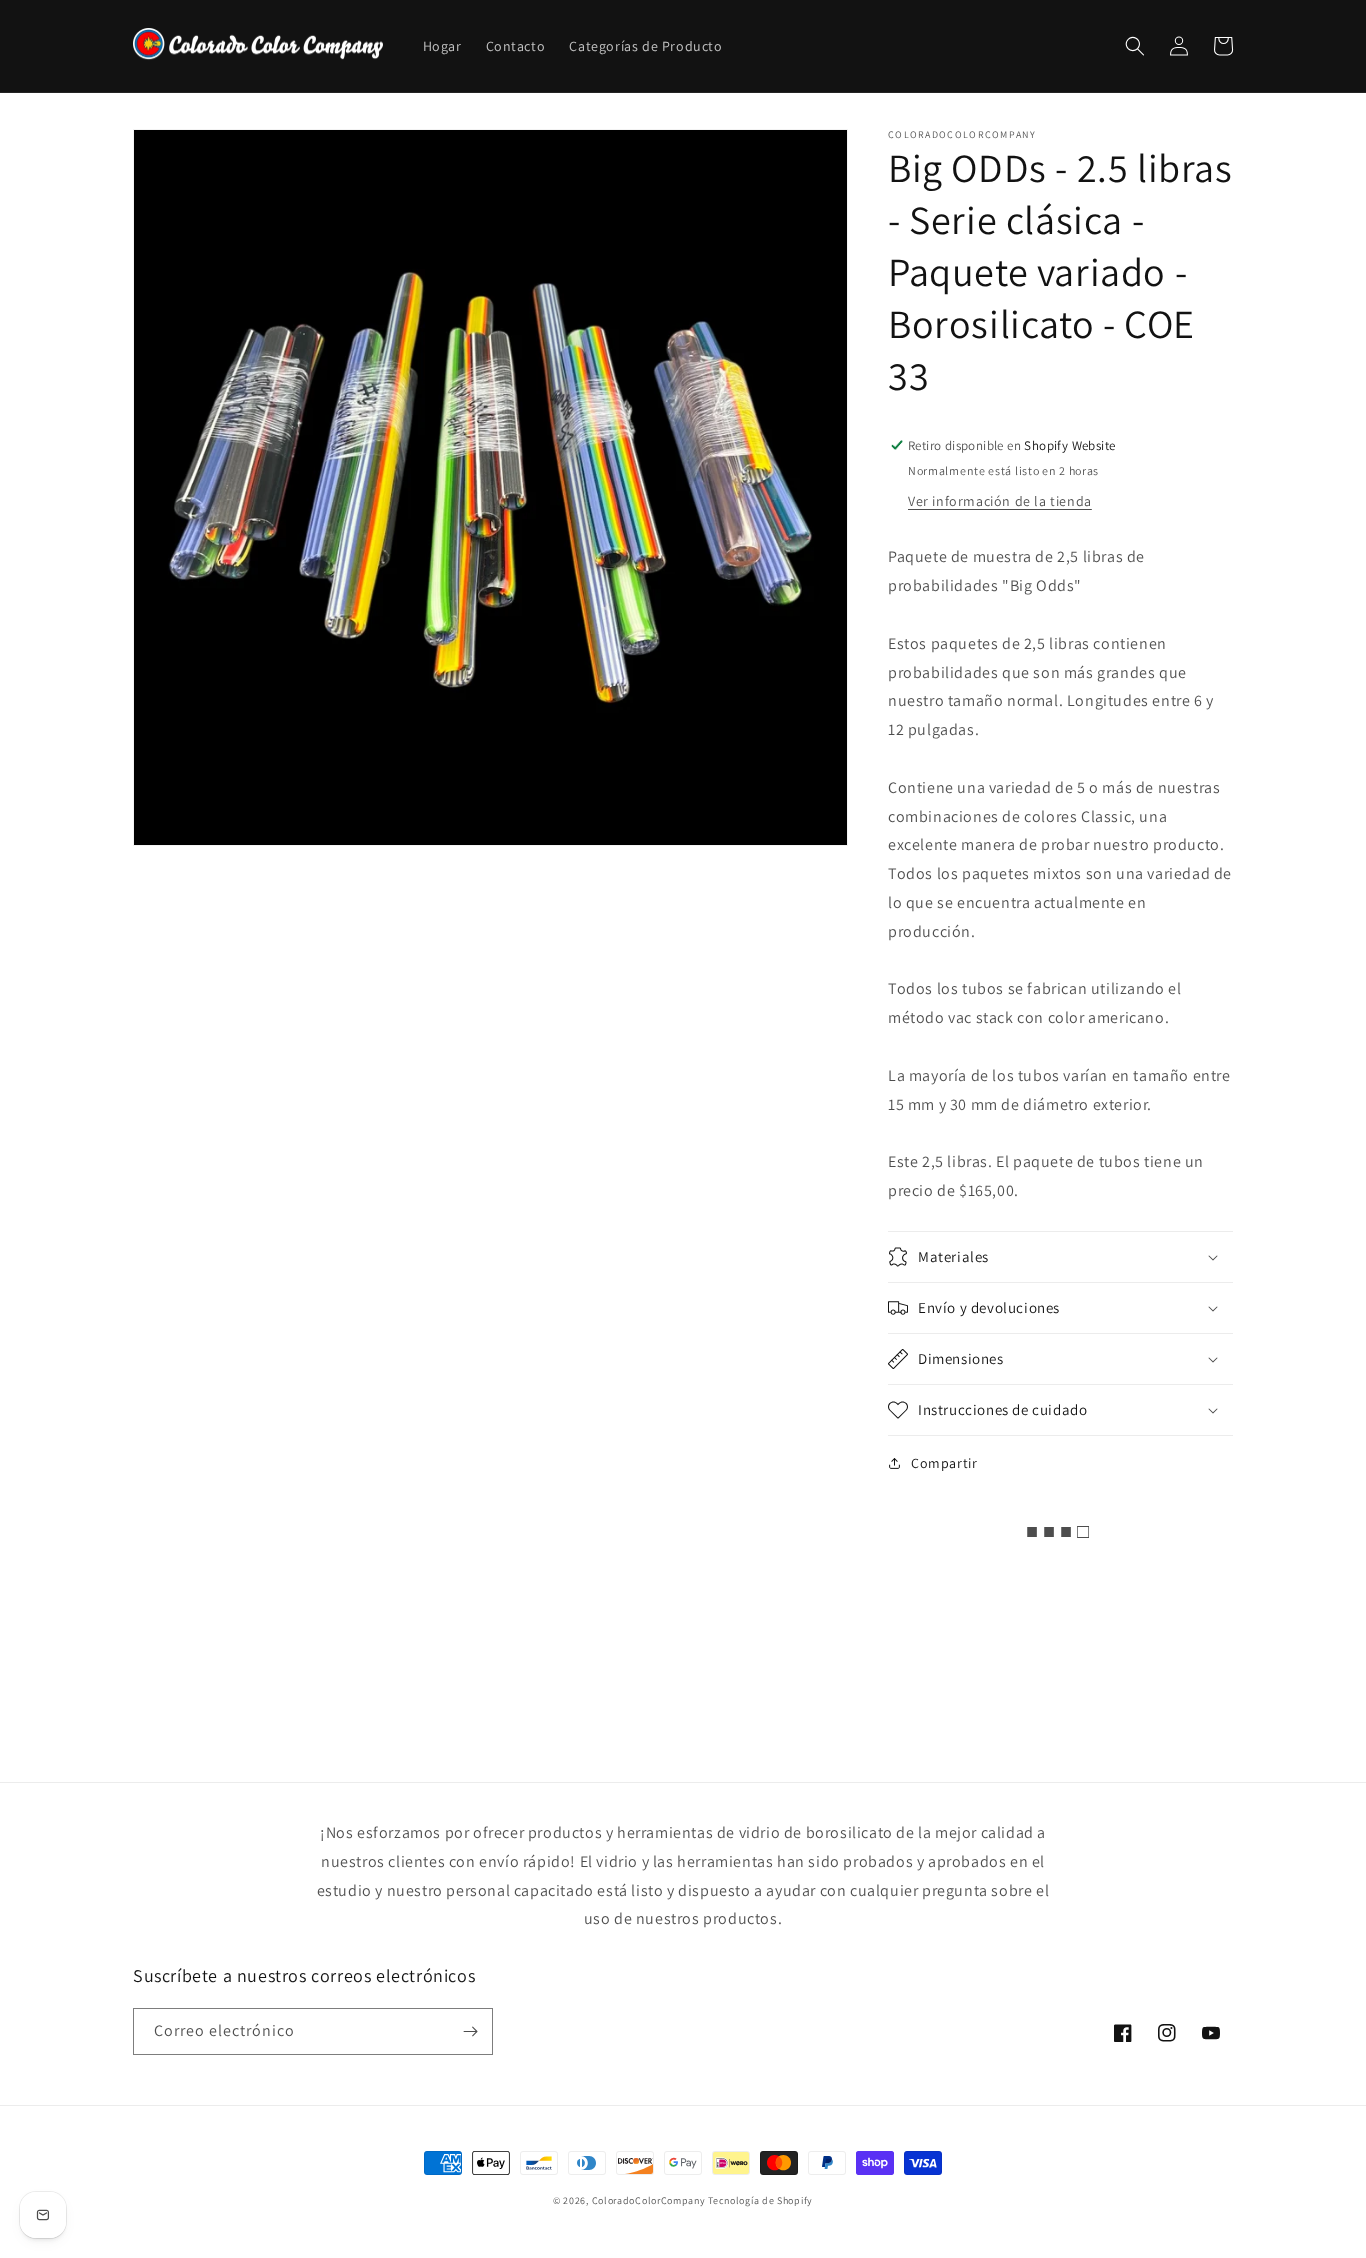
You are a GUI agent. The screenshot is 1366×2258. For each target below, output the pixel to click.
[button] (1135, 46)
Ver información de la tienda (1000, 501)
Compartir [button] (944, 1463)
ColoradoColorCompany (649, 2200)
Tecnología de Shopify (760, 2200)
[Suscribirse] (470, 2031)
